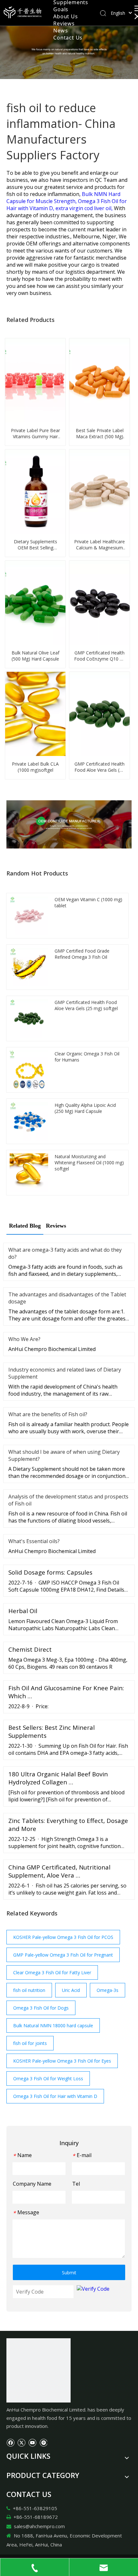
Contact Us (68, 38)
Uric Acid (71, 1990)
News (60, 31)
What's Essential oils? (34, 1541)
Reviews (64, 23)
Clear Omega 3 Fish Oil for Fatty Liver (52, 1972)
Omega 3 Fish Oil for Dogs (41, 2008)
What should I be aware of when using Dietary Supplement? (64, 1455)
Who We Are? (24, 1339)
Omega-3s (108, 1990)
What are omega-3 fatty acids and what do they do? (65, 1253)
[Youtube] (32, 2442)
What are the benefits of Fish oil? (48, 1414)
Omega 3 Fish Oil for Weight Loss (48, 2079)
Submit (69, 2273)
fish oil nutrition (29, 1990)
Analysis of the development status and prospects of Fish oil (68, 1500)
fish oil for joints (30, 2043)
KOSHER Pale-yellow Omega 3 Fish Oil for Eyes (62, 2061)
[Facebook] (10, 2442)
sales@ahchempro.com (39, 2526)
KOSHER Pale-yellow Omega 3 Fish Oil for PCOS (63, 1937)
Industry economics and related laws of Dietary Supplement (65, 1373)
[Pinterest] (43, 2442)
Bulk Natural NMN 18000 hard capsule (53, 2025)
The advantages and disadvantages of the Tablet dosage (67, 1298)
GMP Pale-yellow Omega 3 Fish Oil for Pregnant (63, 1955)
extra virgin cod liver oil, (85, 208)
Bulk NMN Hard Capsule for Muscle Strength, (63, 198)
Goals (61, 9)
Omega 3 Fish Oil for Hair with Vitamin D (55, 2096)
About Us (65, 16)
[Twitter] (21, 2442)
